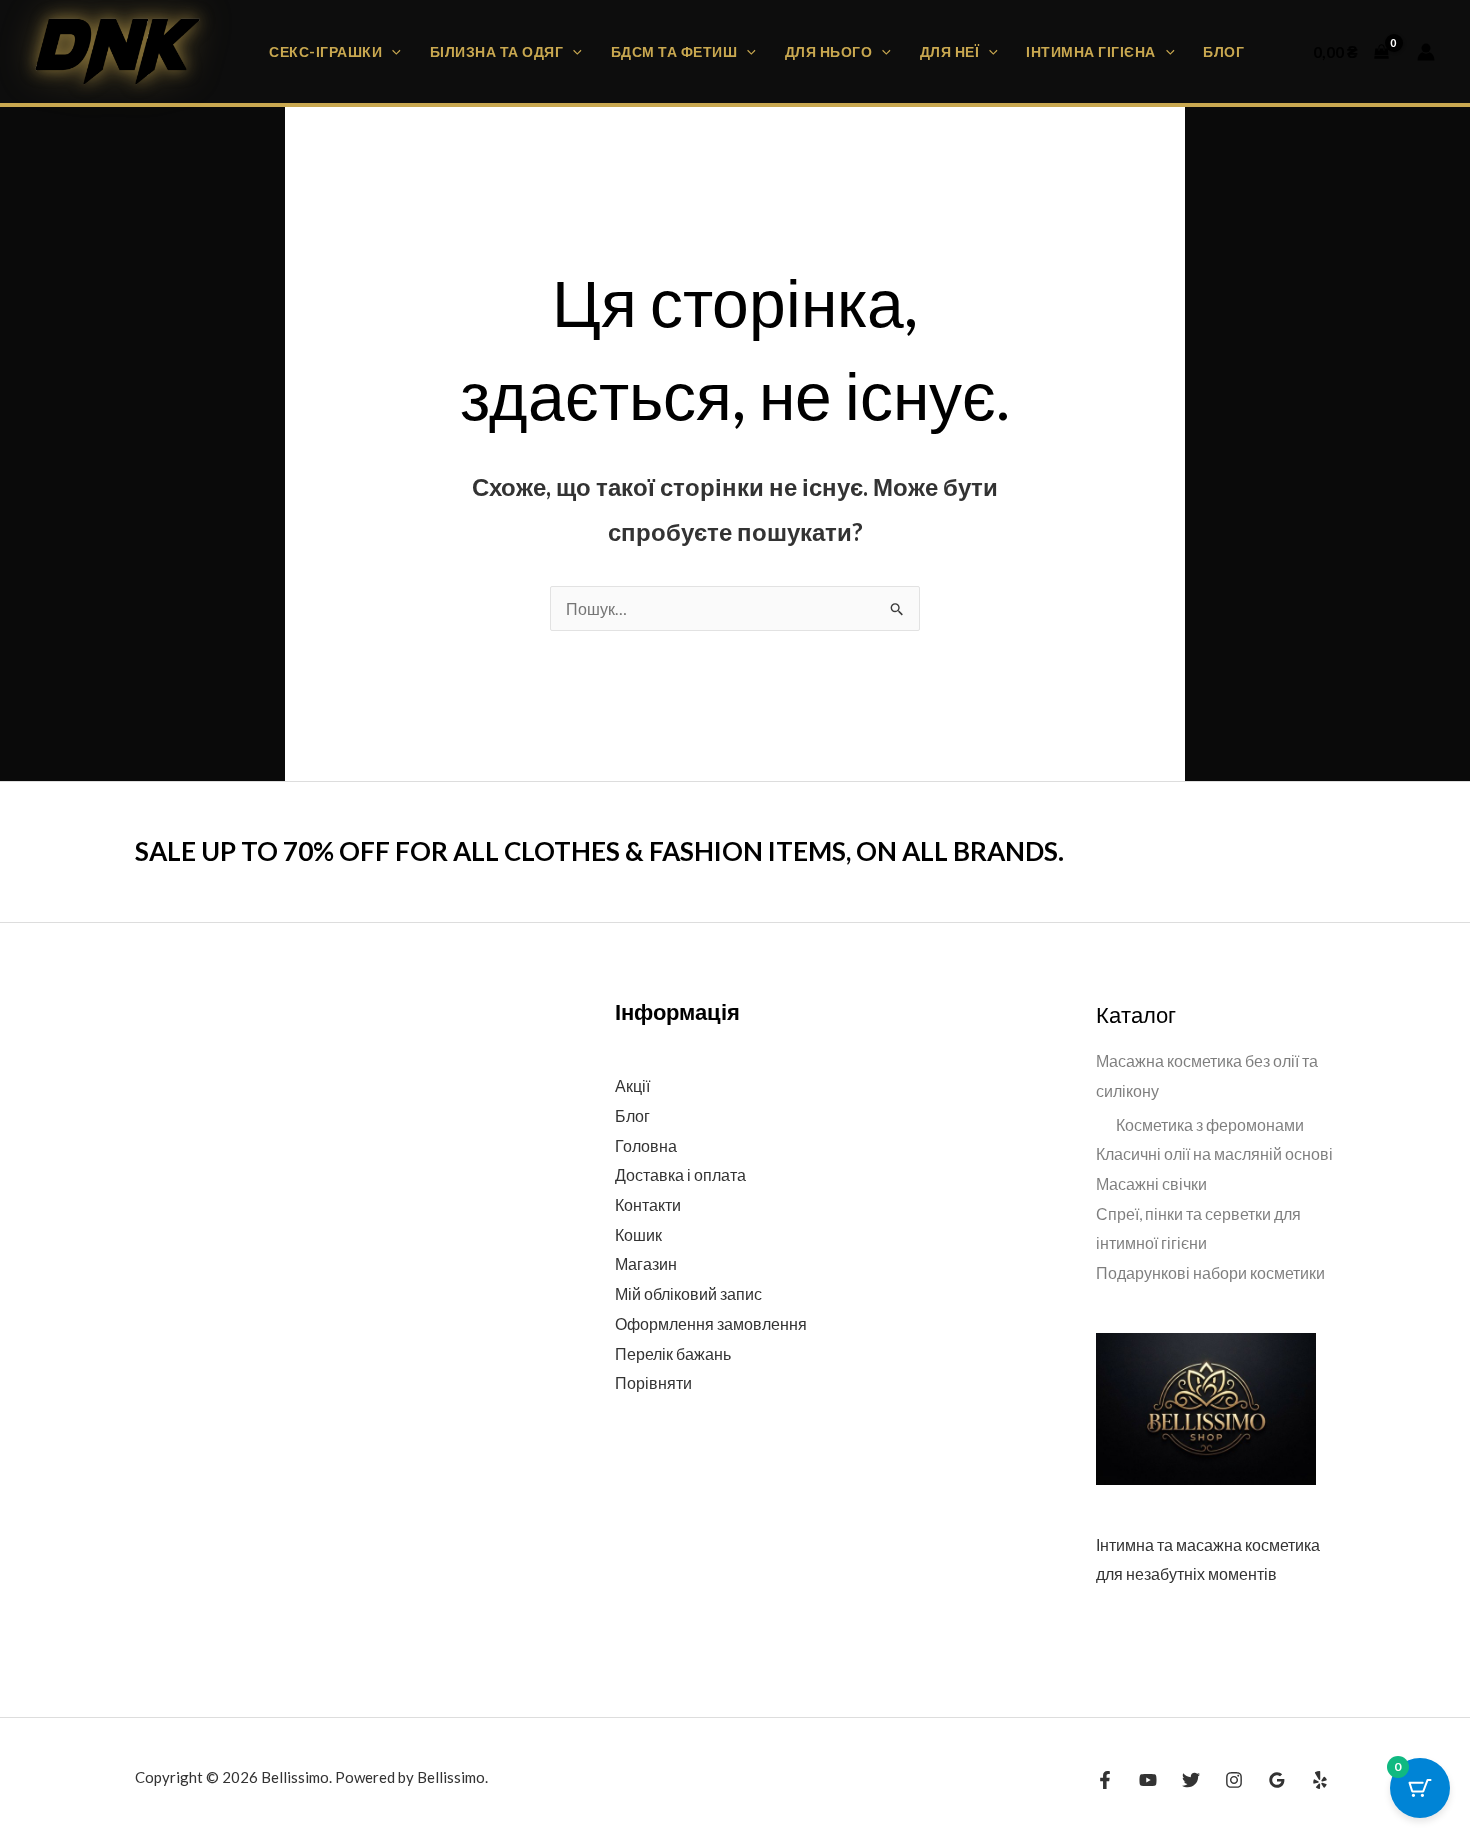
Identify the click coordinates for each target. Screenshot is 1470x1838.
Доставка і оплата (680, 1174)
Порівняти (653, 1382)
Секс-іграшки (325, 51)
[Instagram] (1234, 1780)
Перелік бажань (673, 1353)
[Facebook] (1105, 1780)
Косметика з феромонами (1210, 1124)
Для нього (829, 51)
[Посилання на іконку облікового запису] (1426, 52)
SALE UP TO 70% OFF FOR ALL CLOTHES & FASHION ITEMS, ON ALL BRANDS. (599, 851)
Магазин (646, 1263)
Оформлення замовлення (711, 1323)
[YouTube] (1148, 1780)
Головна (646, 1145)
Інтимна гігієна (1091, 51)
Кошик (638, 1234)
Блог (1223, 51)
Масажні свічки (1151, 1183)
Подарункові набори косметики (1210, 1272)
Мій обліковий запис (688, 1293)
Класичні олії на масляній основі (1214, 1153)
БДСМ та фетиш (674, 51)
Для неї (950, 51)
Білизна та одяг (497, 51)
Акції (632, 1085)
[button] (391, 51)
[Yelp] (1320, 1780)
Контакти (648, 1204)
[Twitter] (1191, 1780)
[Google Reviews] (1277, 1780)
